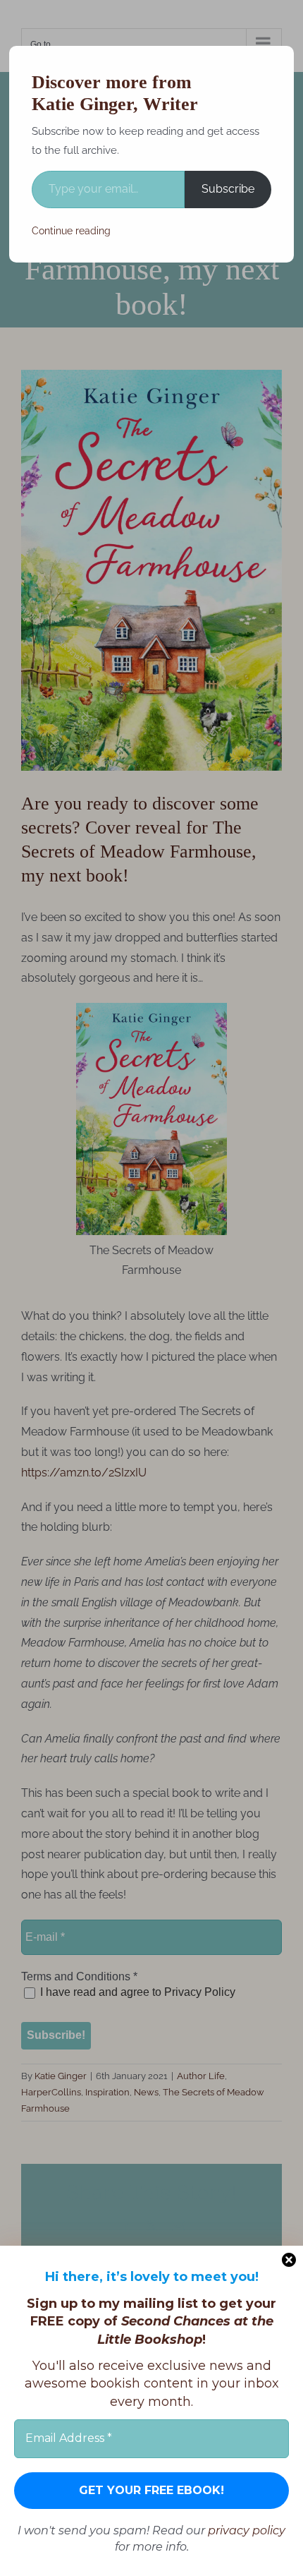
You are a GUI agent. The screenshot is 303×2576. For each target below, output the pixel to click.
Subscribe (228, 189)
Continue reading (71, 231)
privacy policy (247, 2530)
